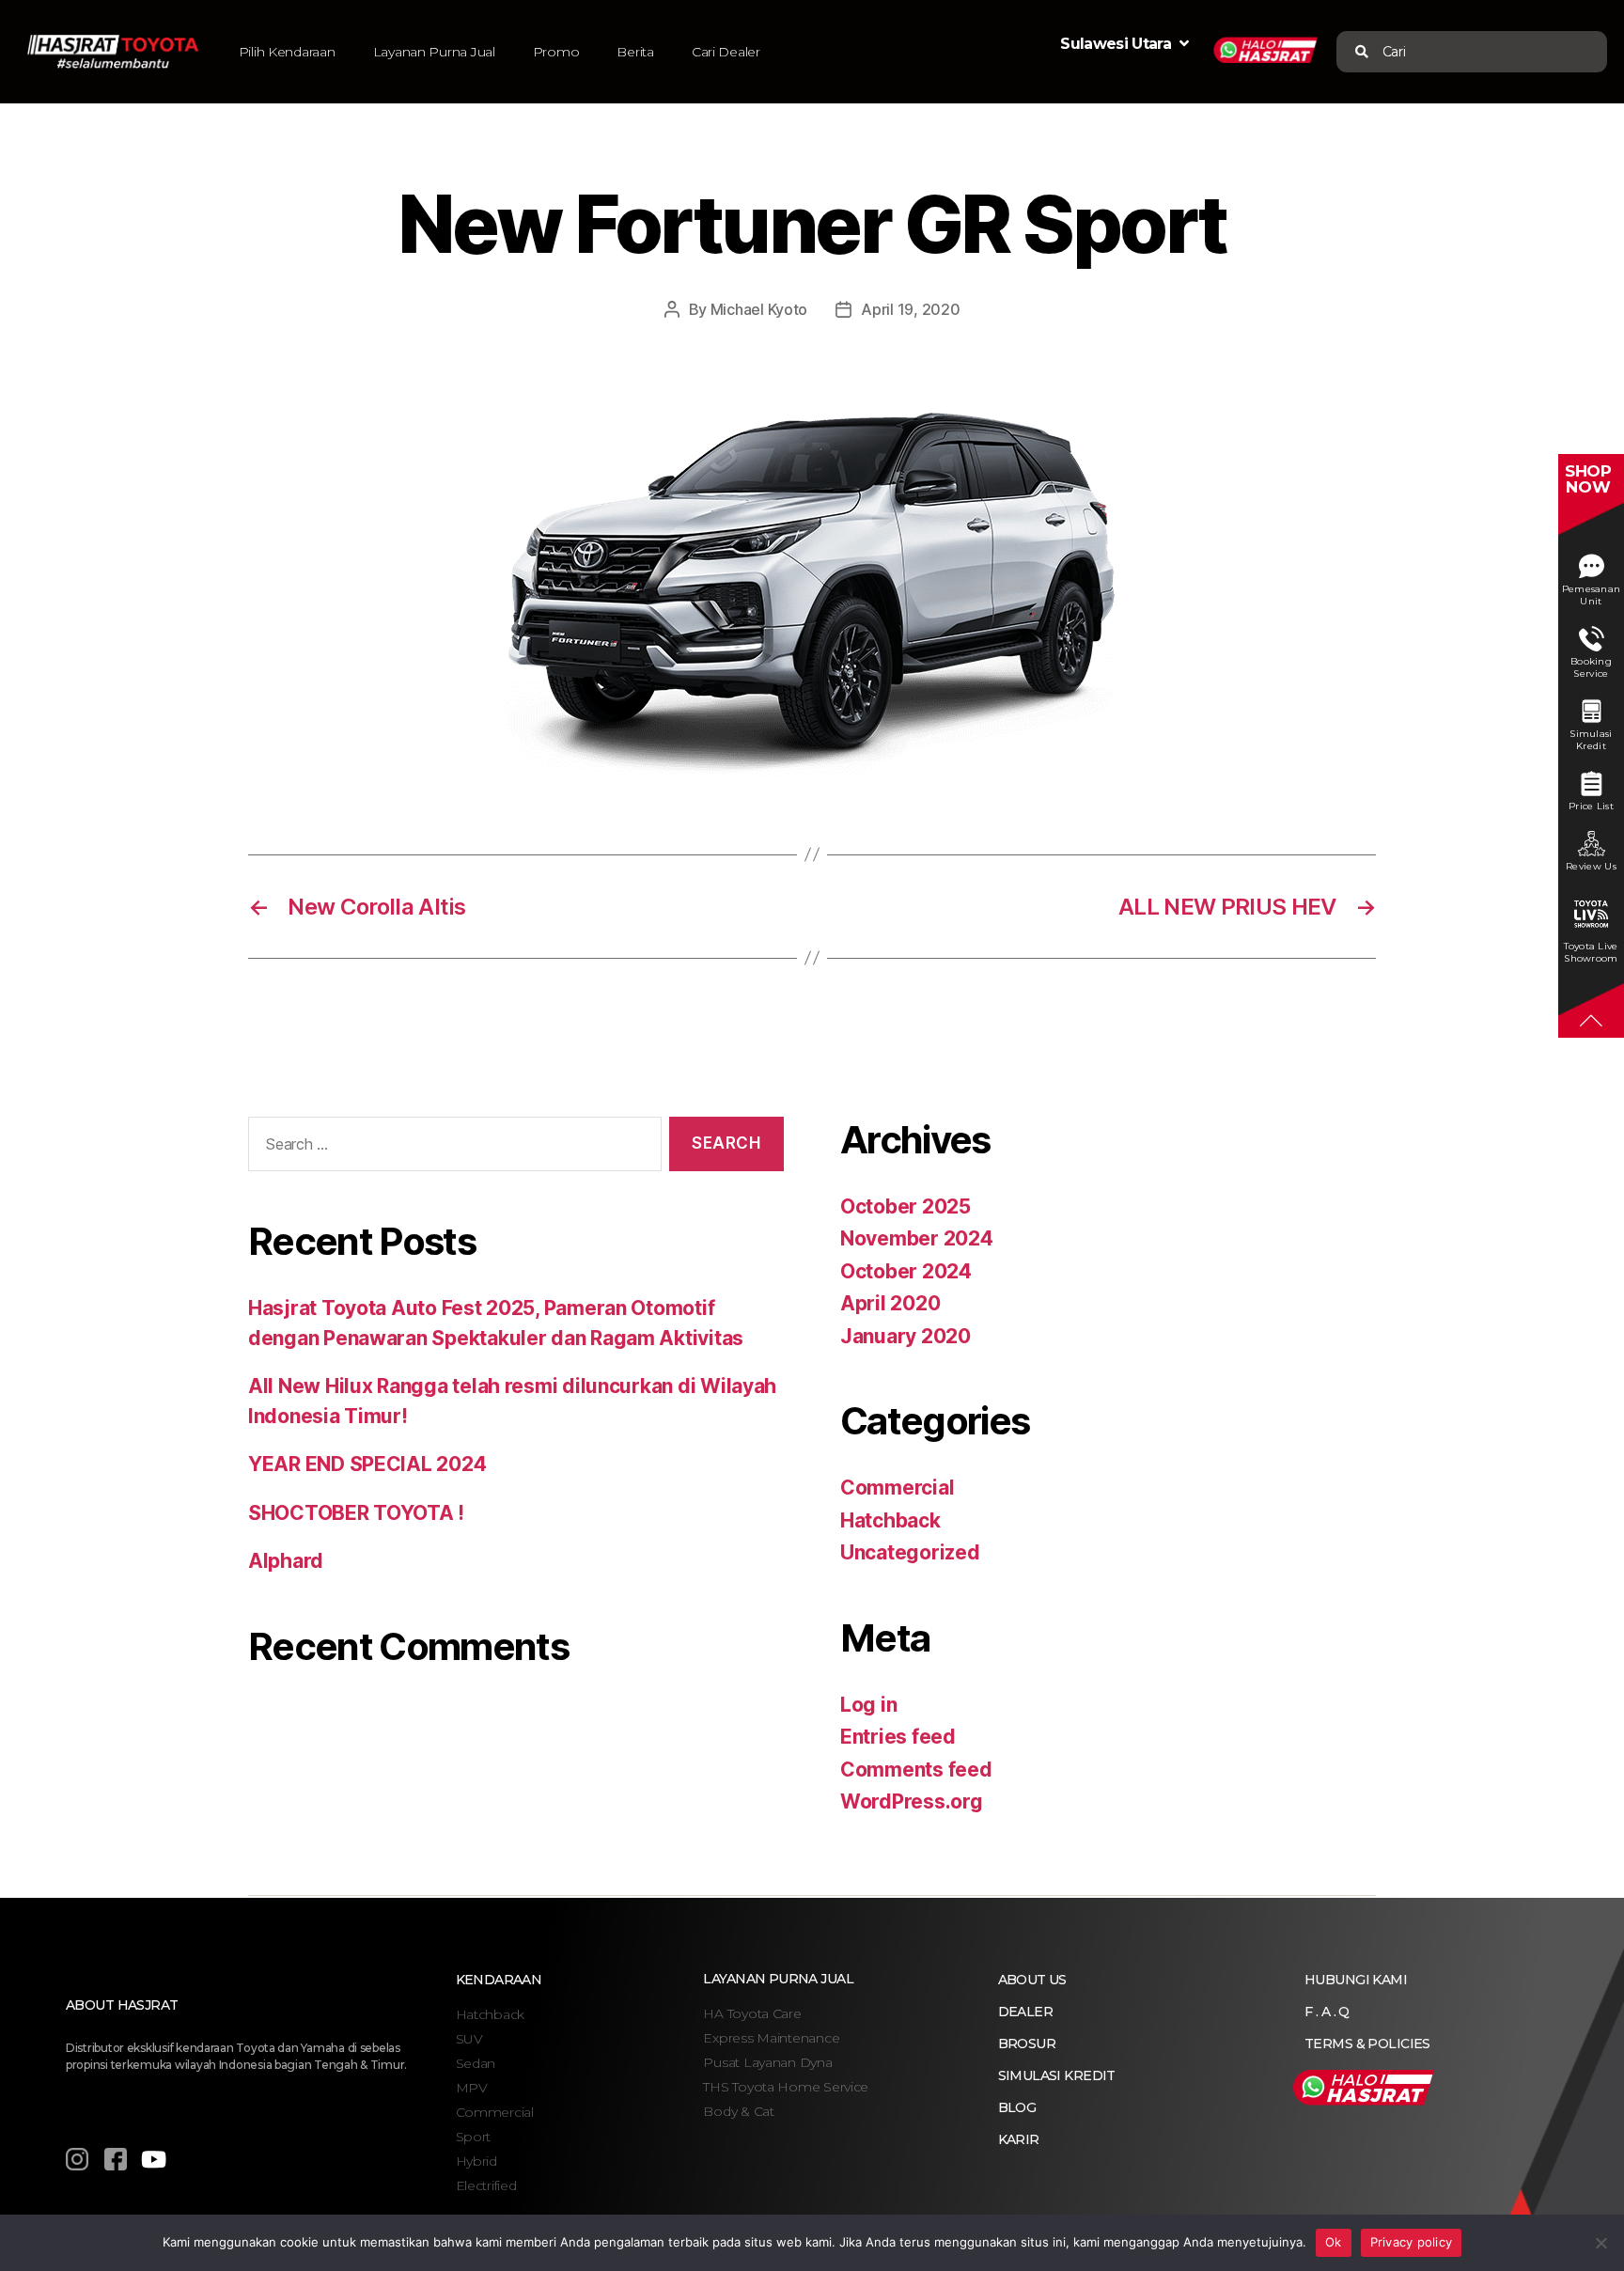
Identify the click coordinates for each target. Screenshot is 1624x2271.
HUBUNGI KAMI (1356, 1980)
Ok (1334, 2242)
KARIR (1019, 2139)
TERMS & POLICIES (1367, 2044)
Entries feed (898, 1737)
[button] (1383, 52)
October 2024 (906, 1271)
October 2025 (906, 1206)
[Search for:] (451, 1148)
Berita (635, 52)
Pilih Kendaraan (287, 52)
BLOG (1017, 2107)
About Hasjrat (122, 2005)
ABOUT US (1032, 1980)
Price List (1591, 806)
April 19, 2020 (910, 309)
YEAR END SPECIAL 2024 (367, 1464)
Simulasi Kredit (1591, 740)
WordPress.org (912, 1801)
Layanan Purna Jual (434, 52)
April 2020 (890, 1303)
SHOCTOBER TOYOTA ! (356, 1513)
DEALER (1026, 2012)
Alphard (286, 1561)
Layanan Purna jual (778, 1979)
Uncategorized (910, 1552)
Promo (556, 52)
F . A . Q (1327, 2012)
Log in (868, 1705)
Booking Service (1591, 667)
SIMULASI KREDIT (1057, 2075)
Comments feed (916, 1770)
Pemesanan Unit (1592, 595)
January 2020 (906, 1336)
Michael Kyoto (759, 309)
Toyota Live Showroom (1591, 952)
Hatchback (890, 1520)
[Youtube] (153, 2159)
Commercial (897, 1488)
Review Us (1591, 866)
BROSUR (1027, 2044)
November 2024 (917, 1238)
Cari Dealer (726, 52)
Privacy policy (1412, 2242)
